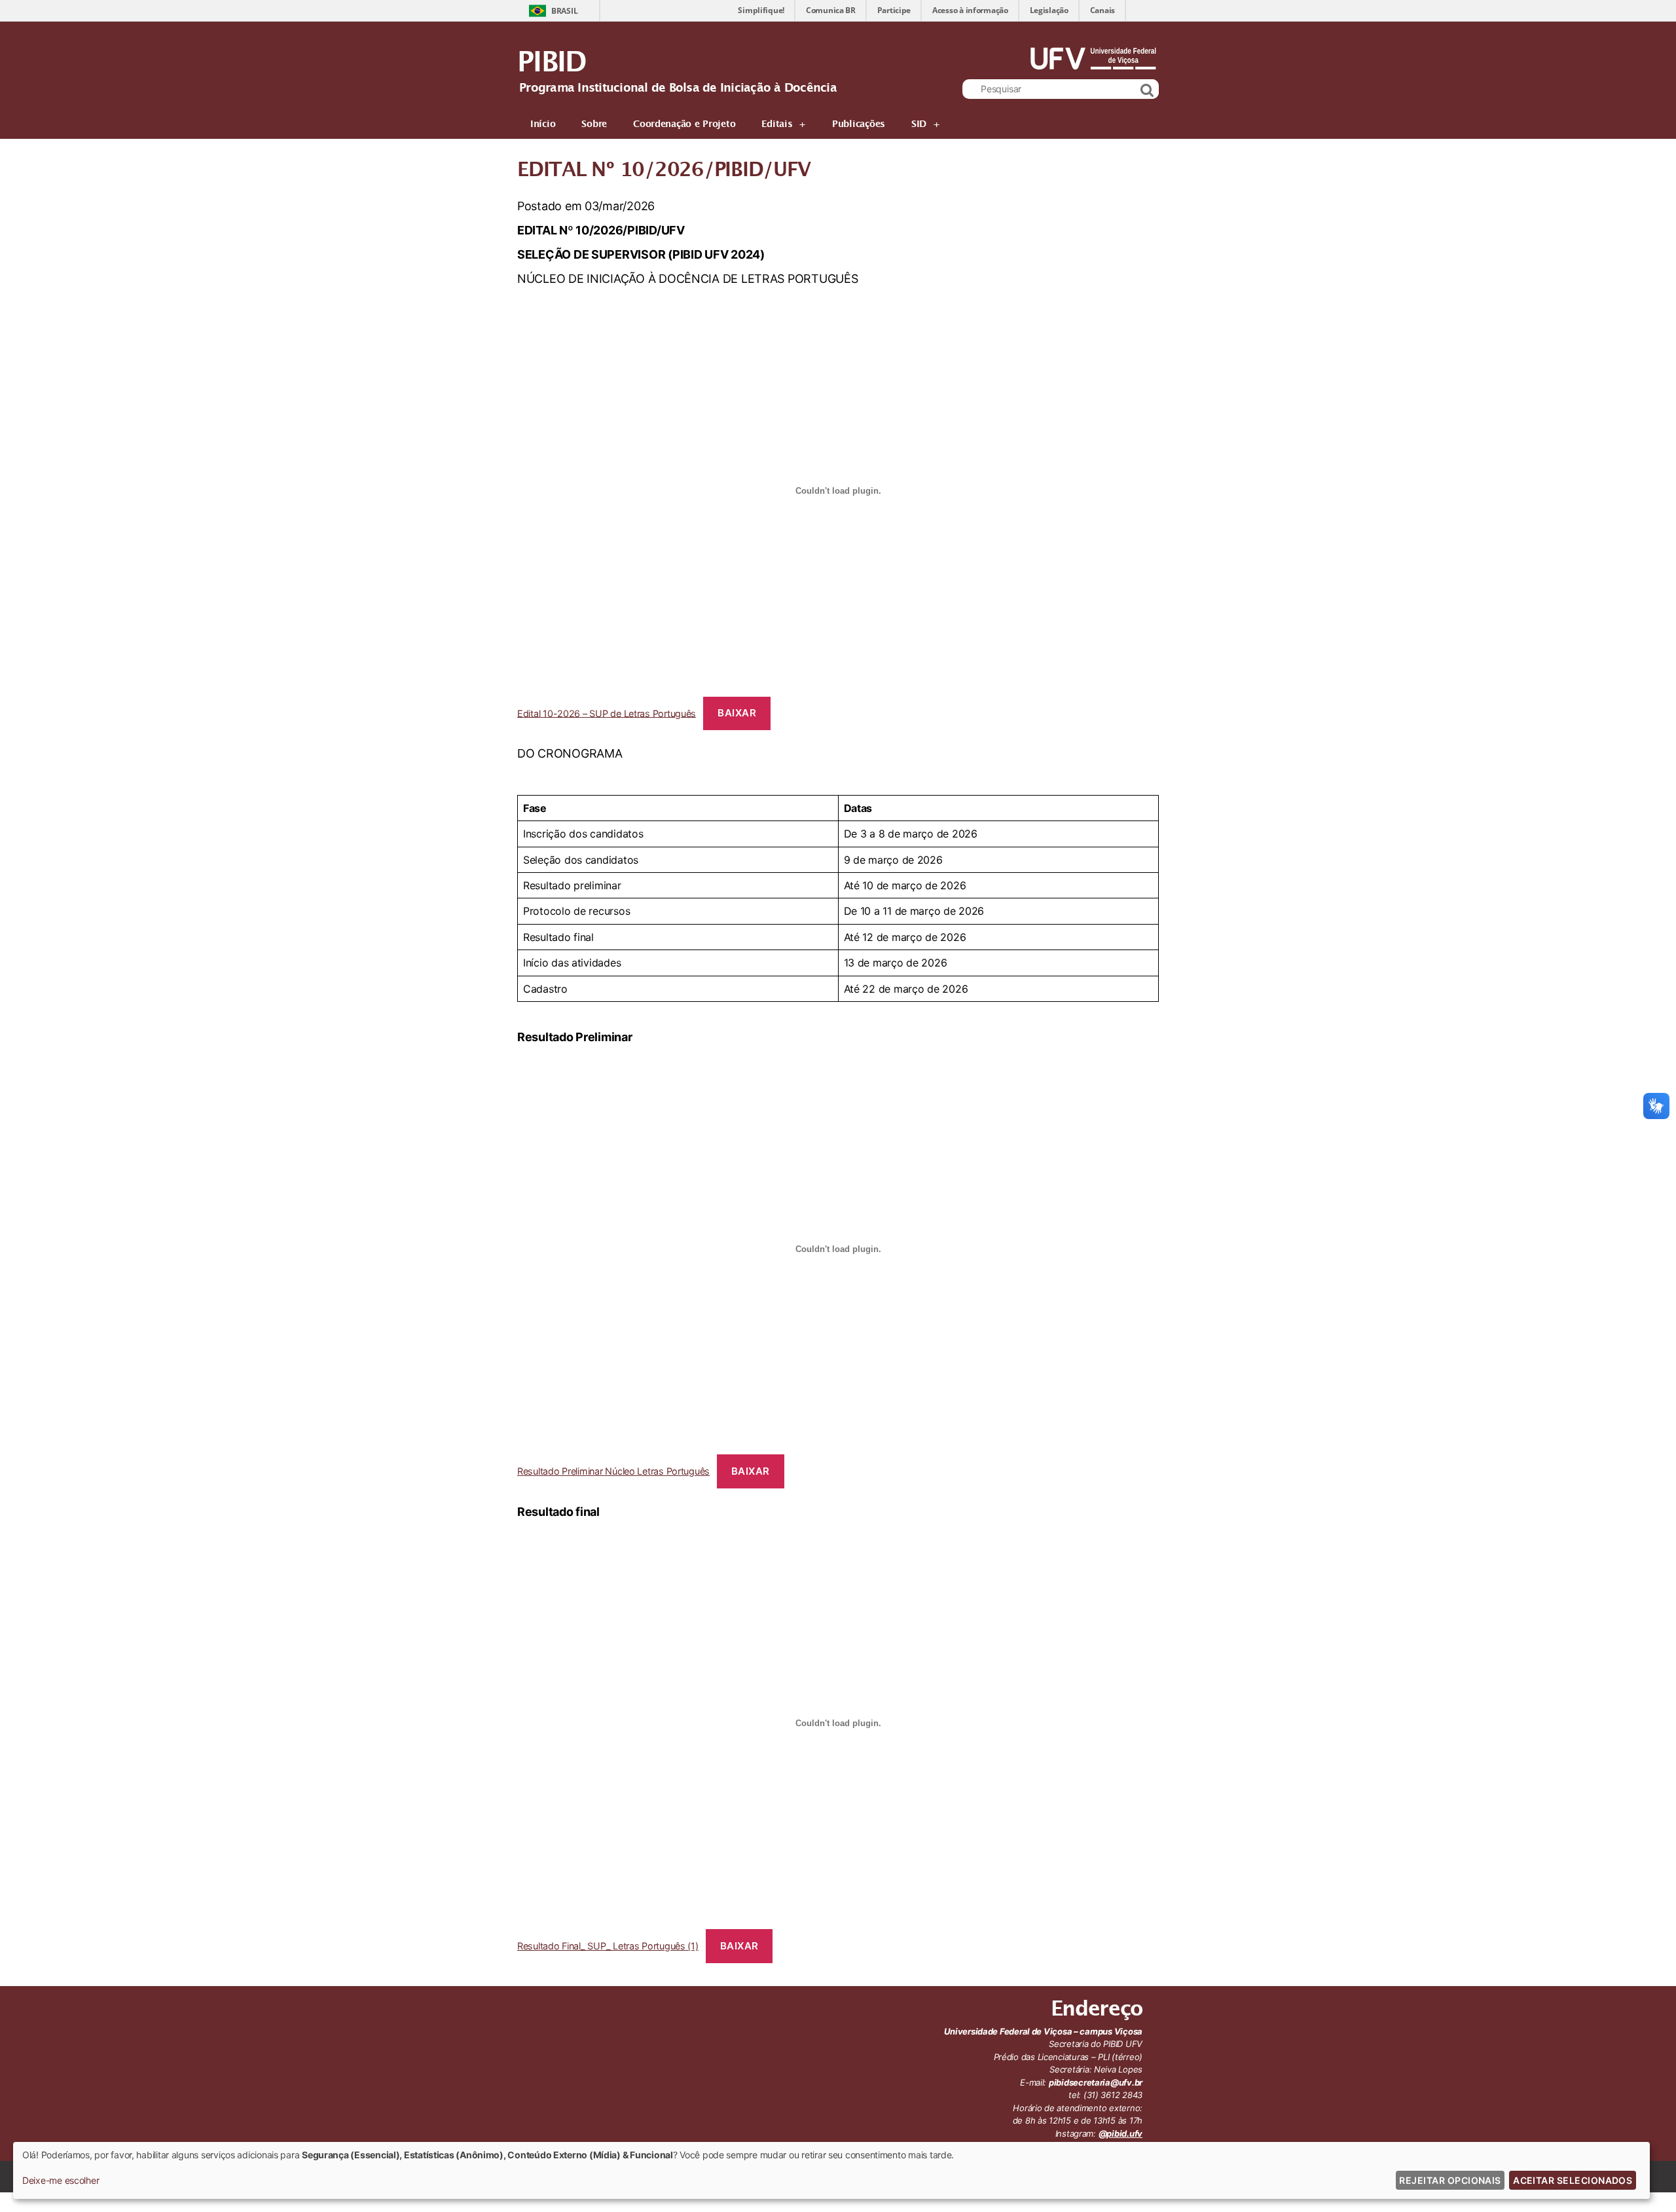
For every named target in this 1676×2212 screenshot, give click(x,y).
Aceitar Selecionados (1573, 2180)
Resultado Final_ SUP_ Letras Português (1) (608, 1946)
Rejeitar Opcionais (1450, 2180)
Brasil (564, 11)
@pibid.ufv (1120, 2133)
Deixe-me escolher (61, 2180)
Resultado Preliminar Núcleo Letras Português (613, 1471)
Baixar (737, 713)
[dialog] (831, 2170)
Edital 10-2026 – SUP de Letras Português (607, 713)
